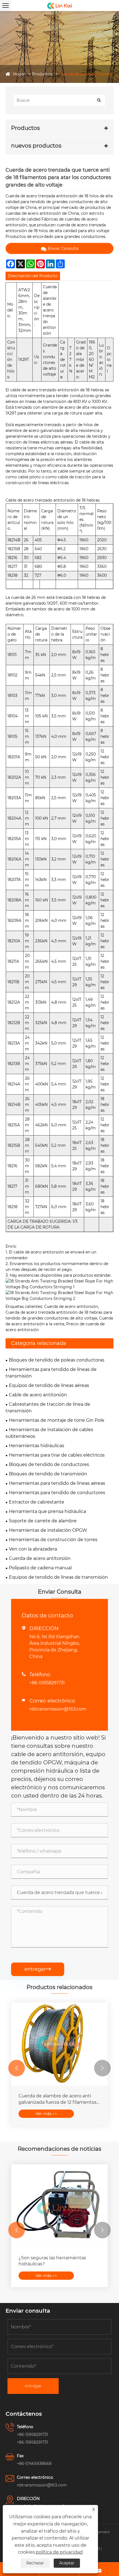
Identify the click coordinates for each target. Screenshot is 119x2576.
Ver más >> (46, 2114)
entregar (38, 1969)
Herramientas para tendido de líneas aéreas (57, 1483)
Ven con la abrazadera (33, 1549)
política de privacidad (59, 2552)
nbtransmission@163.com (58, 1709)
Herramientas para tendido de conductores (57, 1493)
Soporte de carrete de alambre (43, 1521)
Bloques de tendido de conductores (49, 1464)
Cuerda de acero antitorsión (86, 74)
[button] (17, 2068)
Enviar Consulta (63, 248)
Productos (42, 74)
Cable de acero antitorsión (38, 1395)
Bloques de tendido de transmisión (48, 1474)
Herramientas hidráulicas (37, 1446)
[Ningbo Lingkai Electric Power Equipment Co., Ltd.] (59, 6)
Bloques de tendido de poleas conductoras (57, 1360)
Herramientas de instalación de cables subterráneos (49, 1433)
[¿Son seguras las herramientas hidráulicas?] (59, 2206)
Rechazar (35, 2563)
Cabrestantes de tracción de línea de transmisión (48, 1408)
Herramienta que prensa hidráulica (47, 1511)
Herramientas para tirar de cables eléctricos (57, 1455)
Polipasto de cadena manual (40, 1568)
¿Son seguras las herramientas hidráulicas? (52, 2261)
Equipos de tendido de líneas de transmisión (58, 1577)
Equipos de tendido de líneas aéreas (49, 1385)
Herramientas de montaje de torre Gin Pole (57, 1420)
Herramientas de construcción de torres (53, 1540)
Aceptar (67, 2563)
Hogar (19, 74)
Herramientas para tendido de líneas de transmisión (51, 1373)
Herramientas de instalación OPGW (48, 1530)
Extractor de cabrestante (37, 1502)
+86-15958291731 (47, 1683)
